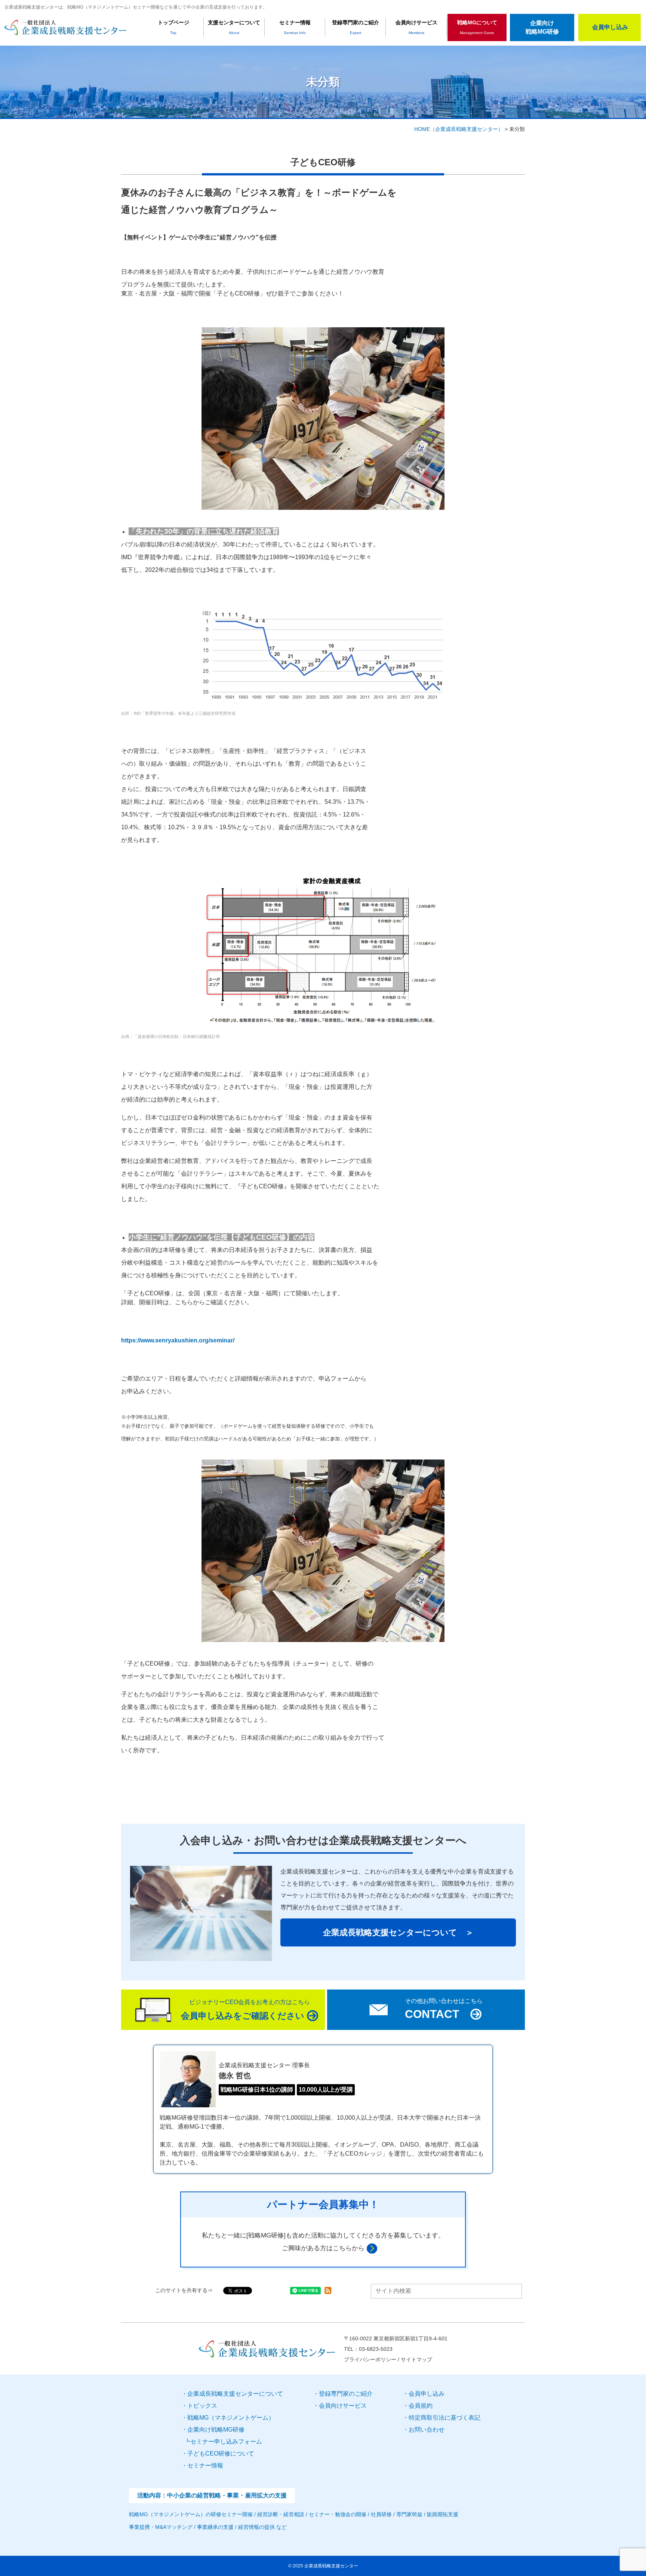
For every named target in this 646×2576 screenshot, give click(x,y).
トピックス (202, 2406)
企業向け (216, 2430)
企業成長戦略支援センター (331, 2566)
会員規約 (421, 2406)
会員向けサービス (343, 2406)
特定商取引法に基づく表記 (444, 2418)
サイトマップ (416, 2359)
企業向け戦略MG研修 (542, 27)
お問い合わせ (427, 2430)
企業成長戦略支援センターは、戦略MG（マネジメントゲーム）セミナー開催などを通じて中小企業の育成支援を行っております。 (136, 7)
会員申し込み (427, 2394)
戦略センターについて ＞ (398, 1932)
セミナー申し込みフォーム (226, 2442)
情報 (205, 2465)
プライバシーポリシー (370, 2359)
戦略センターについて (235, 2394)
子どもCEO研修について (221, 2454)
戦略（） (231, 2418)
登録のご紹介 (346, 2394)
